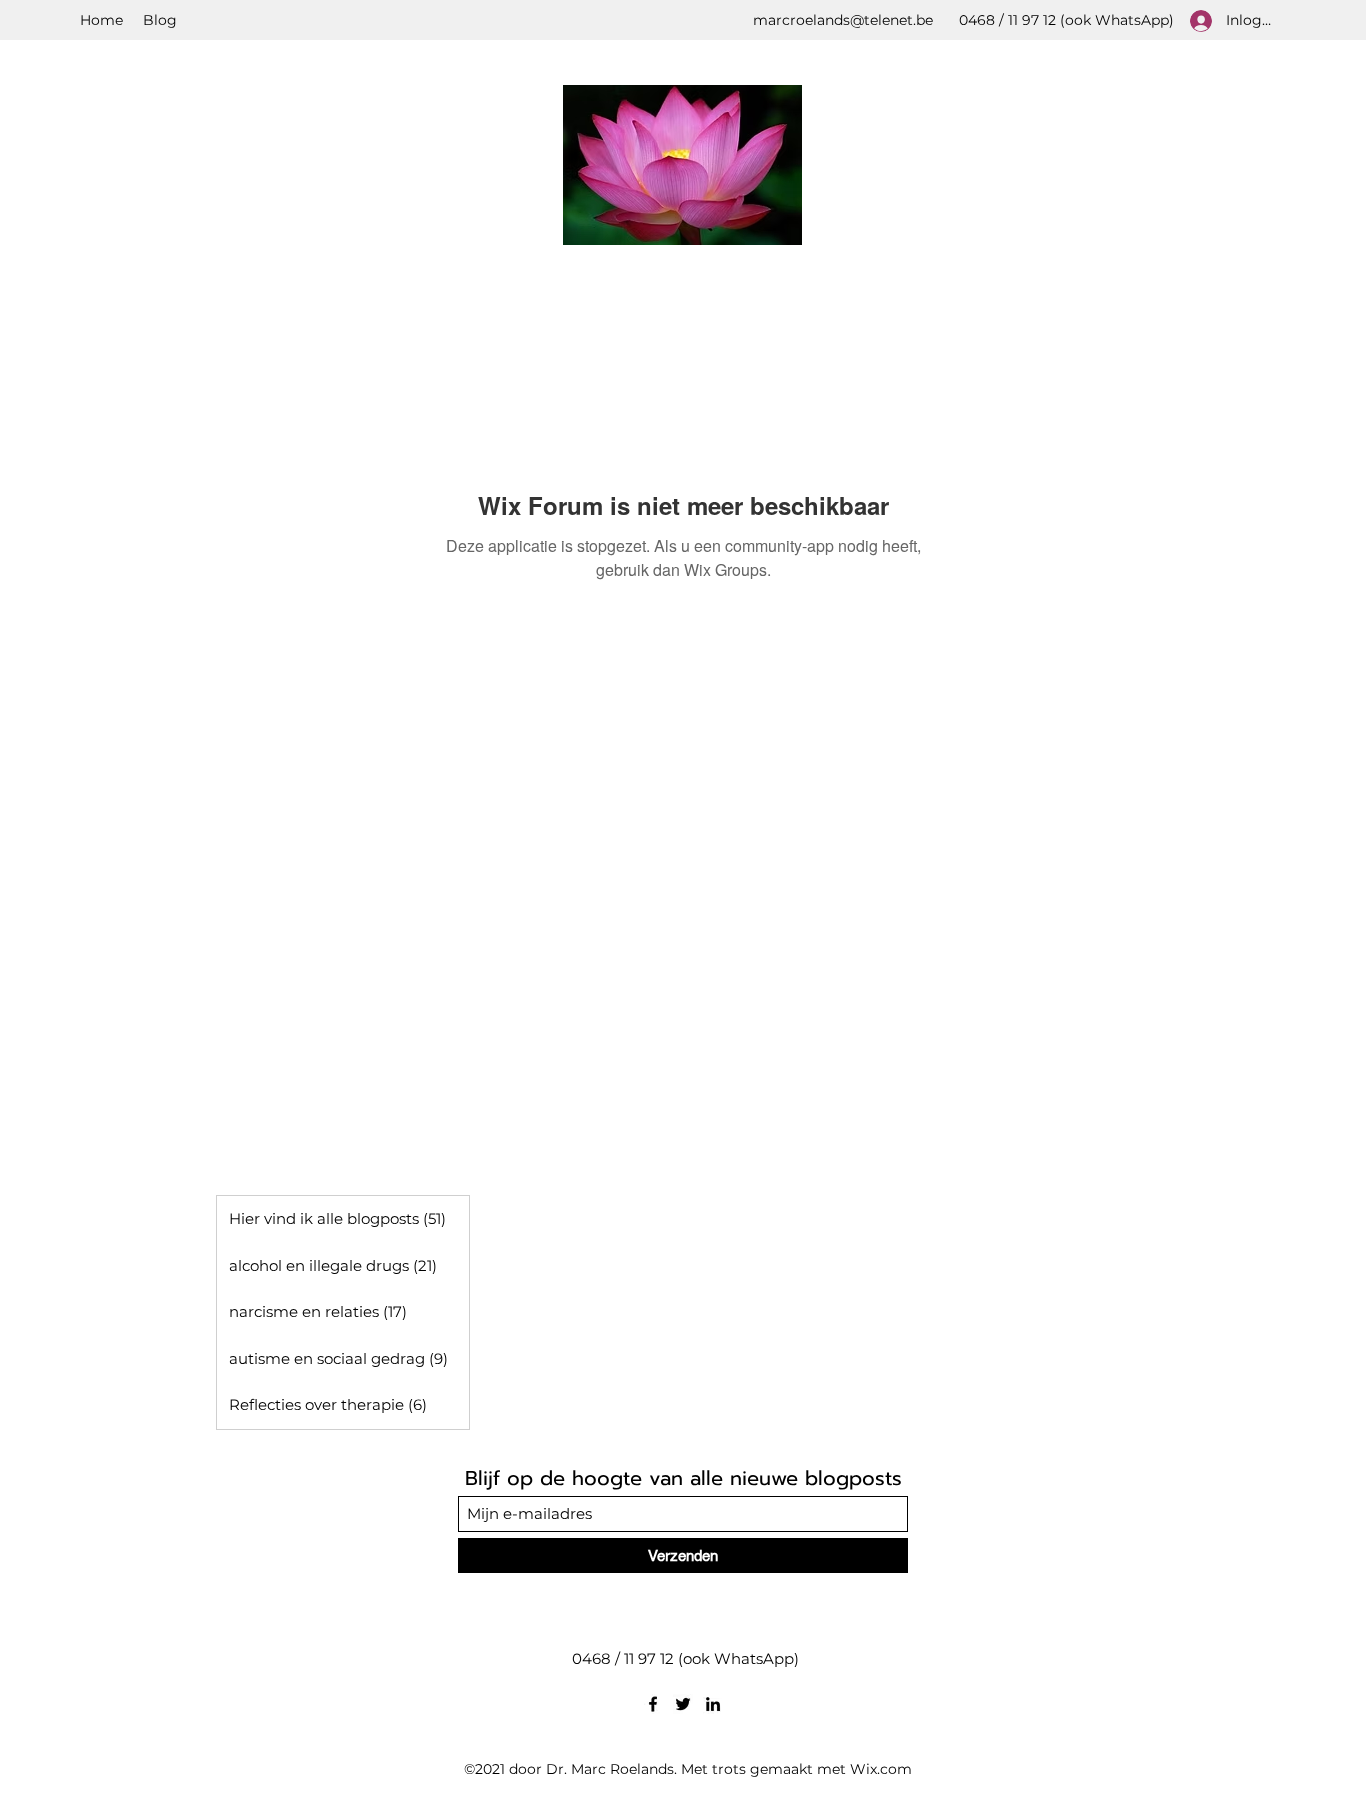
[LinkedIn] (713, 1704)
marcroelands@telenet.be (843, 20)
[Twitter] (683, 1704)
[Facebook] (653, 1704)
